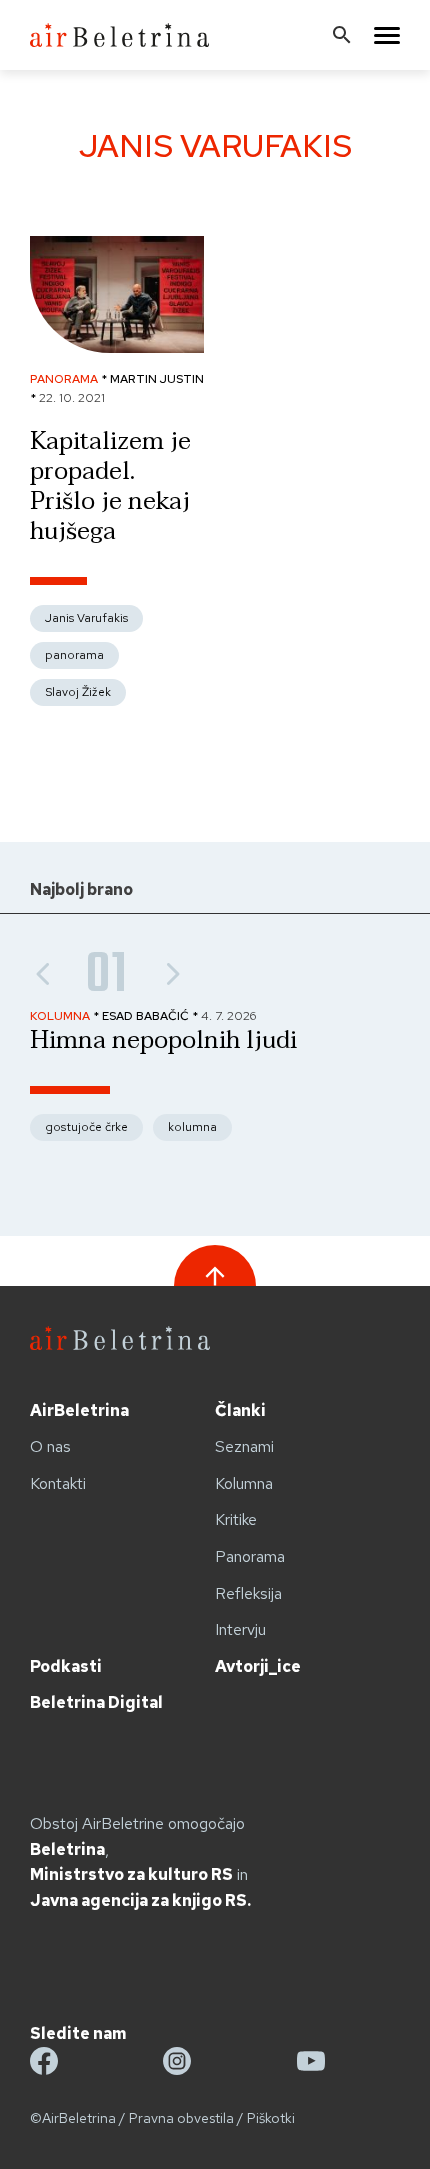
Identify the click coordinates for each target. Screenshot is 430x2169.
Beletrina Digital (96, 1702)
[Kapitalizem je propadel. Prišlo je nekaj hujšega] (117, 347)
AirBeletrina (79, 1410)
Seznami (244, 1446)
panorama (74, 655)
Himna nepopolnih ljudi (163, 1040)
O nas (50, 1446)
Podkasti (66, 1666)
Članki (240, 1410)
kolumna (192, 1127)
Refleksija (248, 1593)
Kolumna (244, 1483)
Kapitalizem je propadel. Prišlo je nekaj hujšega (110, 486)
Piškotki (271, 2118)
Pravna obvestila (181, 2118)
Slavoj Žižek (78, 692)
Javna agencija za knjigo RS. (140, 1900)
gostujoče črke (86, 1127)
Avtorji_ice (258, 1666)
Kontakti (58, 1483)
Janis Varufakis (86, 618)
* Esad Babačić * (147, 1016)
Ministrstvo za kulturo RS (131, 1874)
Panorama (250, 1556)
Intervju (240, 1629)
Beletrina (67, 1849)
